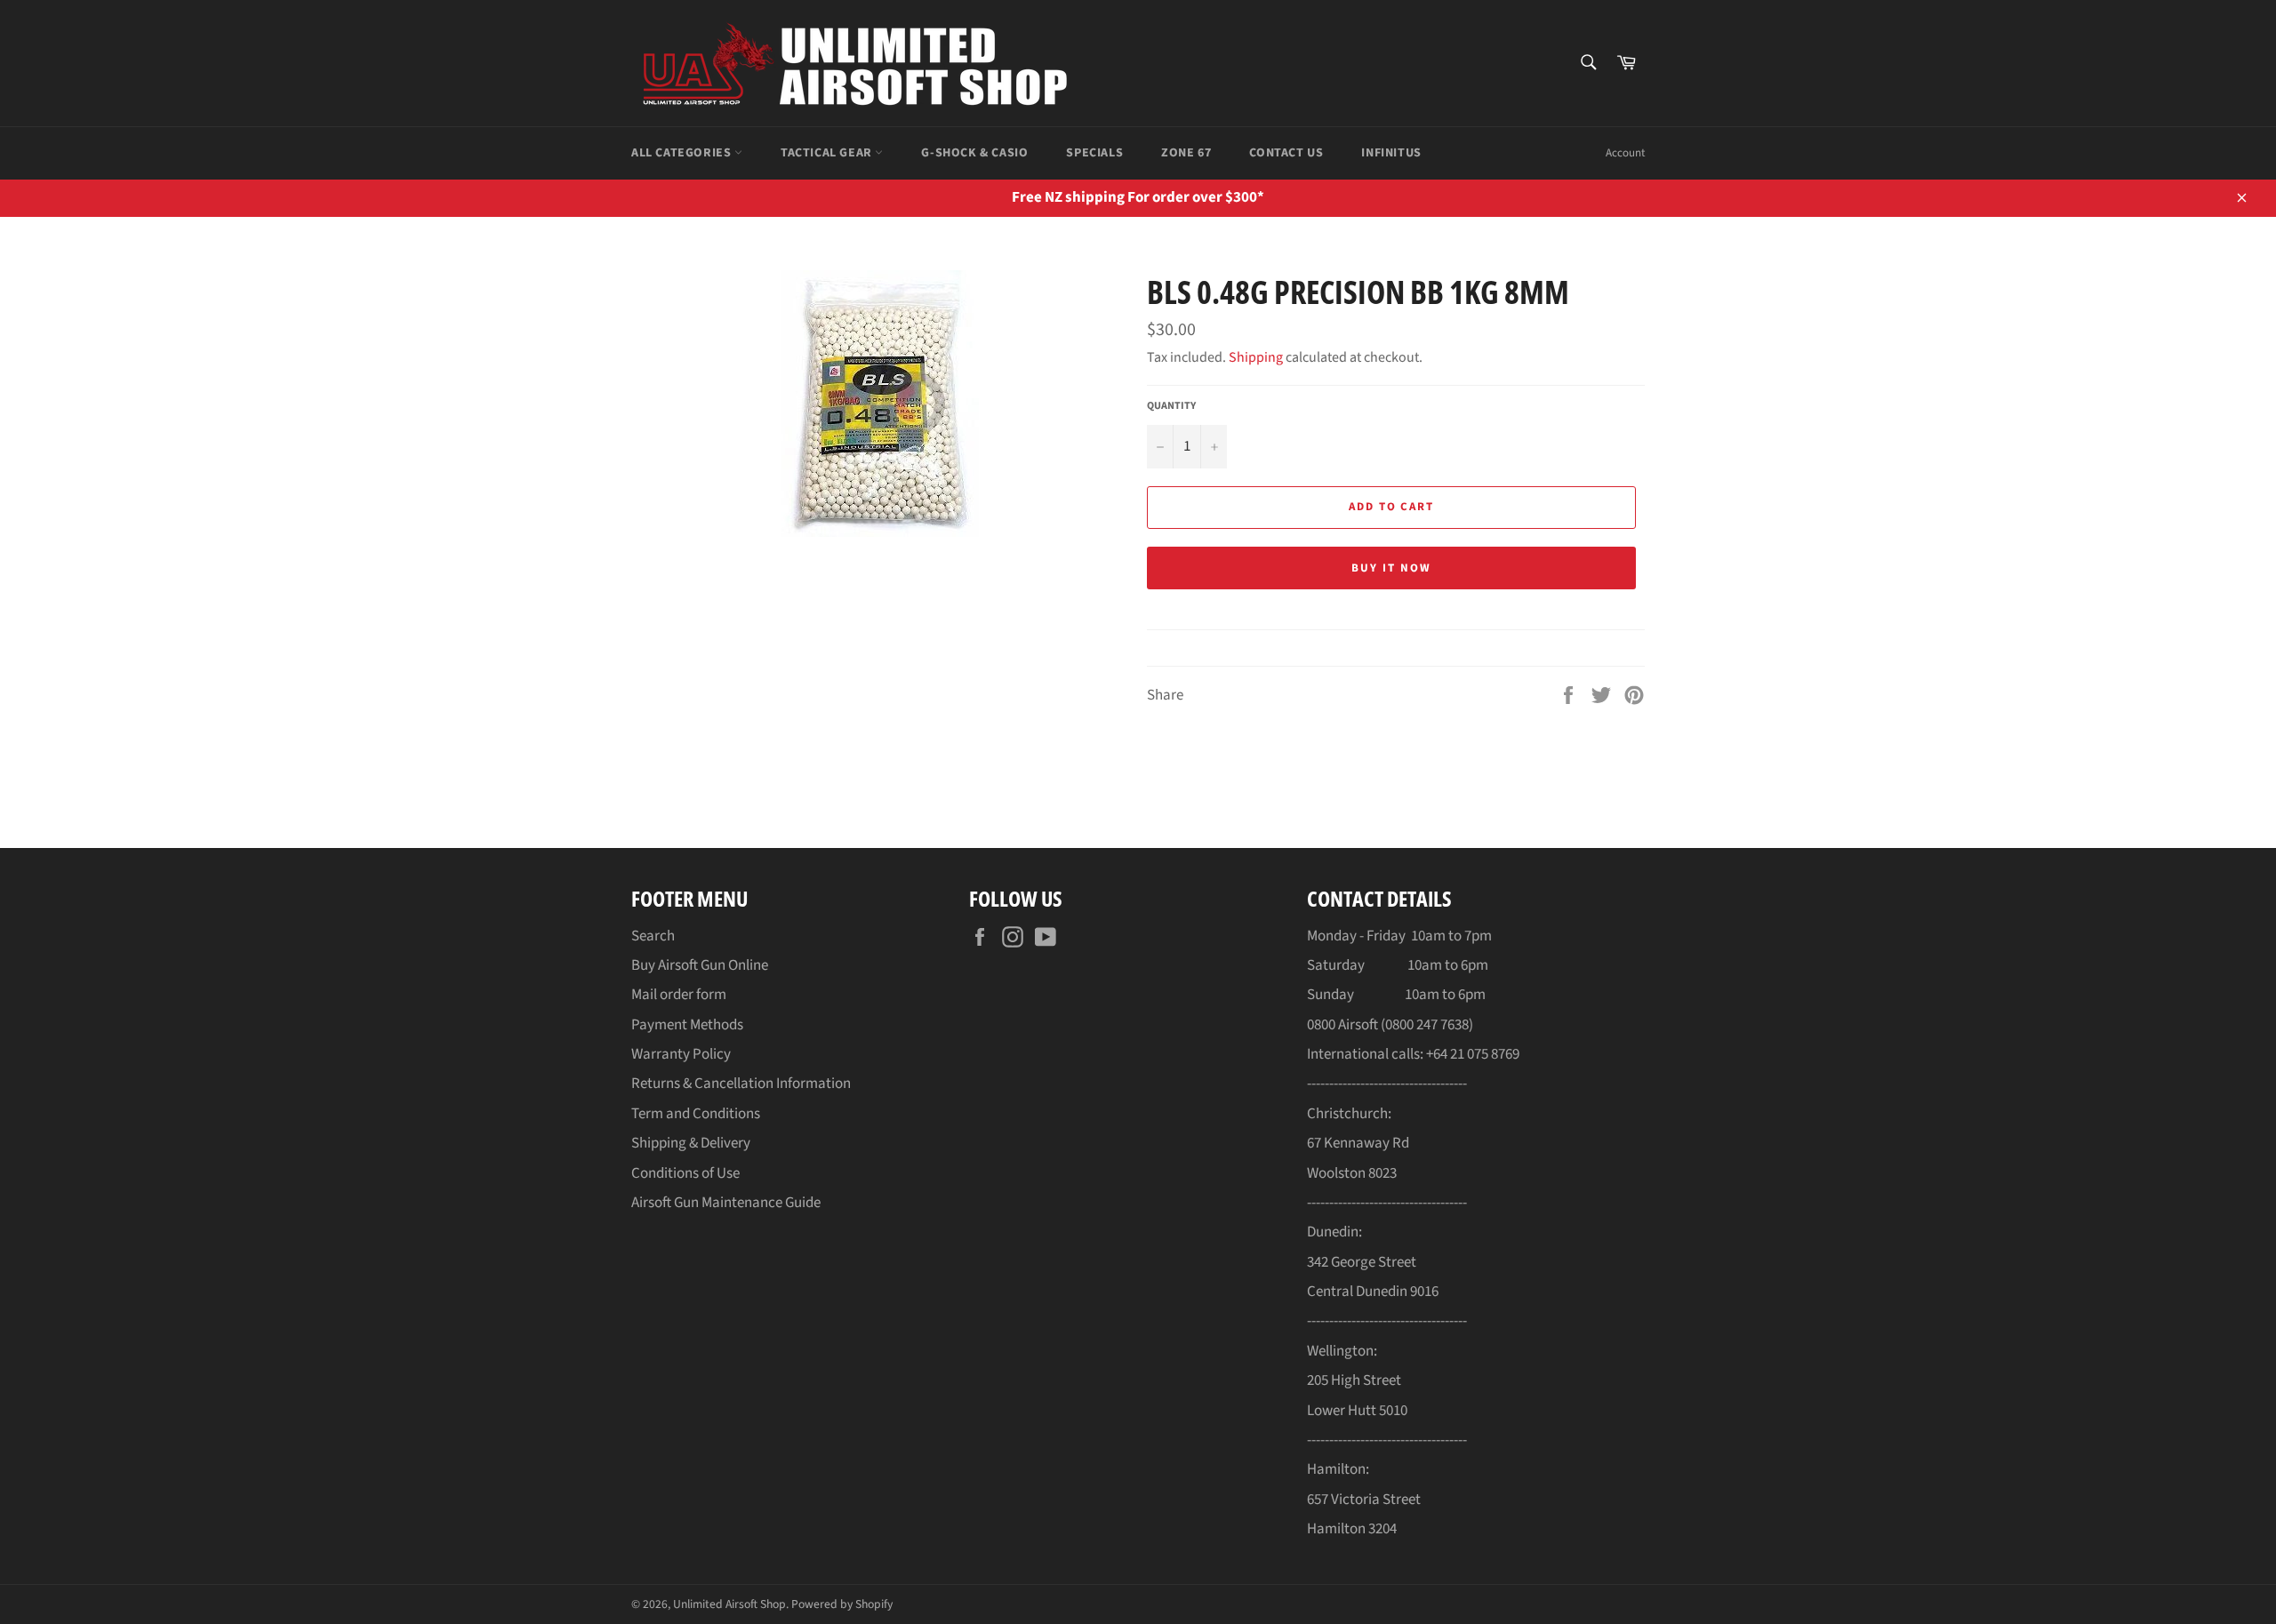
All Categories (683, 153)
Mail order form (679, 995)
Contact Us (1286, 153)
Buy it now (1391, 568)
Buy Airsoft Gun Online (700, 965)
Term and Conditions (696, 1114)
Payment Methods (687, 1025)
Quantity (1171, 406)
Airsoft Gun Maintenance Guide (726, 1203)
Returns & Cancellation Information (741, 1084)
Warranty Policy (681, 1054)
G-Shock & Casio (974, 153)
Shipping (1256, 357)
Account (1625, 153)
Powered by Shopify (842, 1604)
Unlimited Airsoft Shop (729, 1604)
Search (653, 936)
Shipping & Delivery (691, 1143)
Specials (1094, 153)
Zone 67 (1186, 153)
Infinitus (1391, 153)
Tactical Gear (828, 153)
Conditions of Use (685, 1173)
